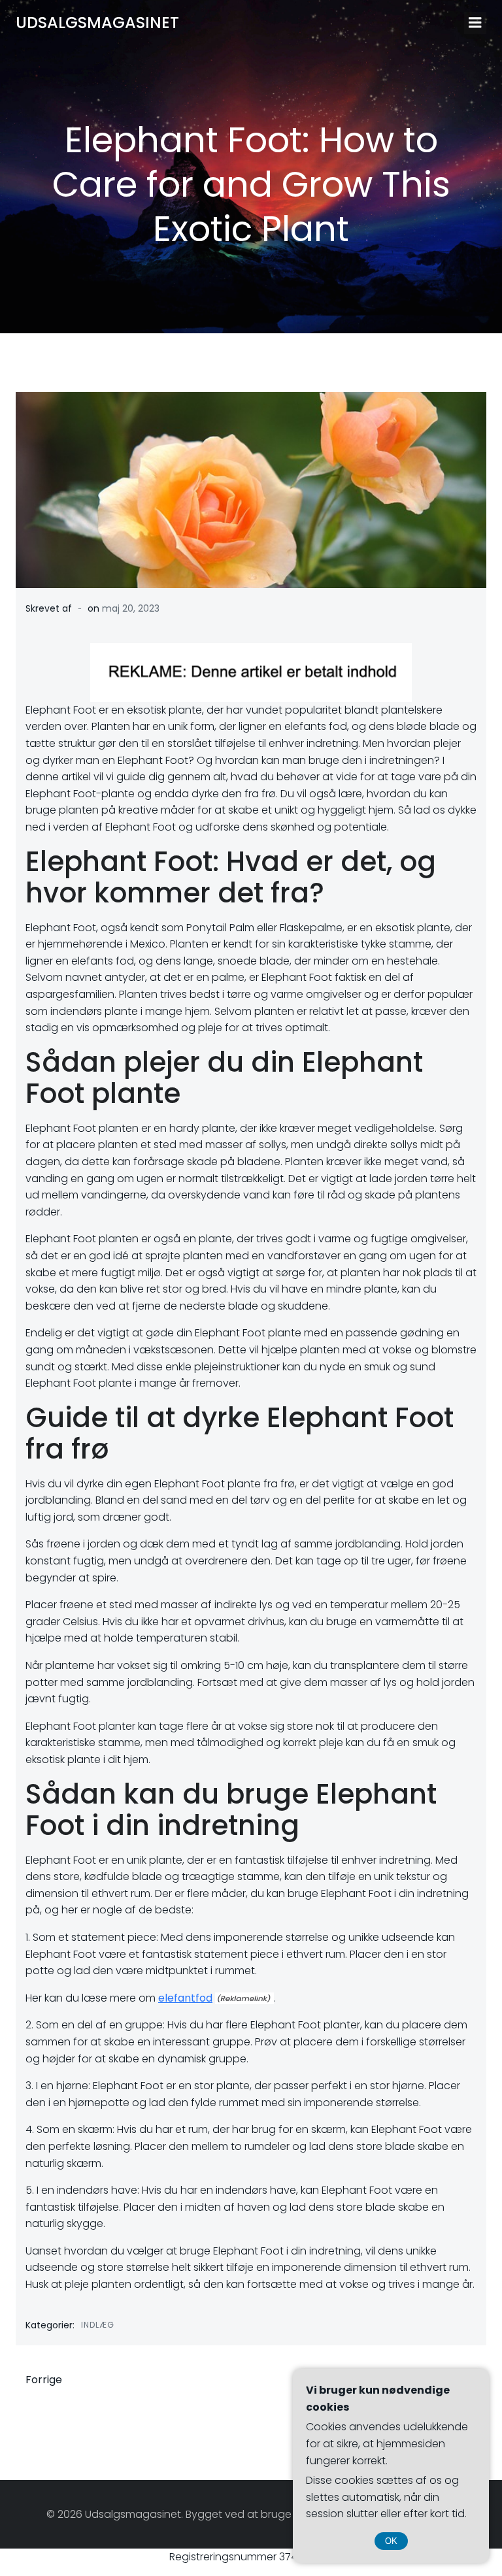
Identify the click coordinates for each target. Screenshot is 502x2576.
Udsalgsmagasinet (97, 23)
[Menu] (475, 23)
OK (391, 2541)
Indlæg (98, 2325)
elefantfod (185, 1998)
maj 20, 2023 (131, 608)
